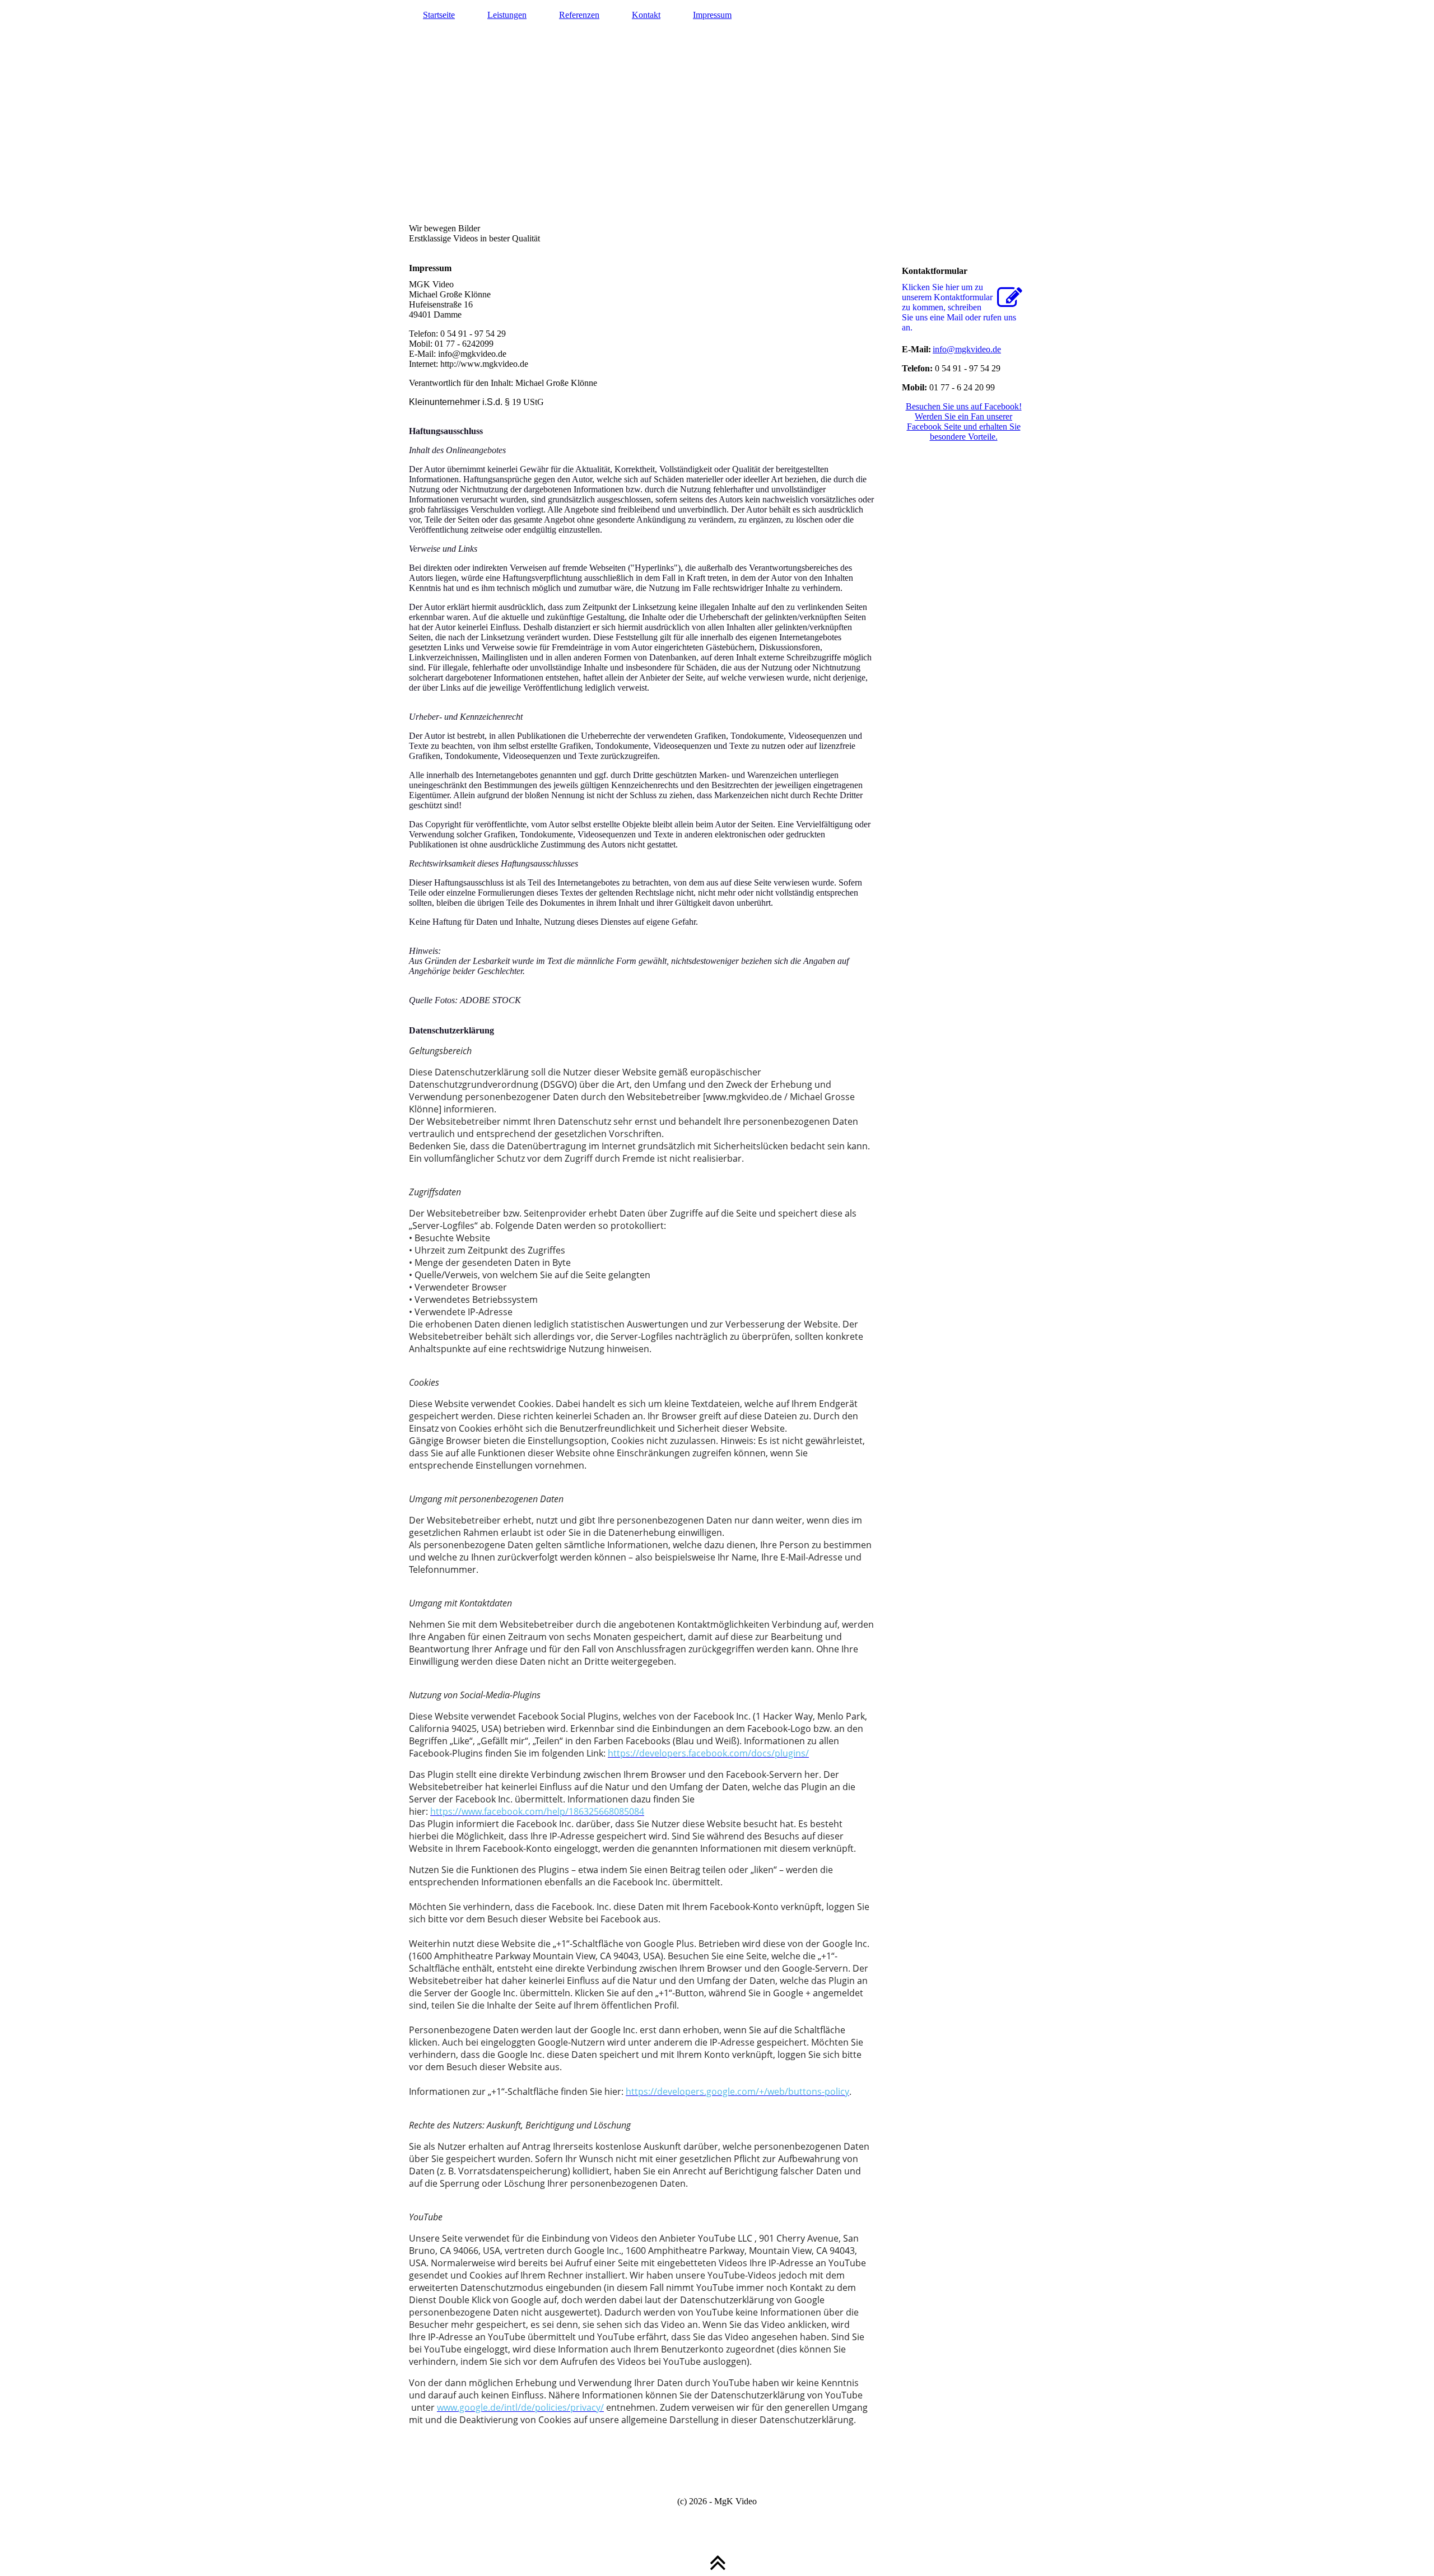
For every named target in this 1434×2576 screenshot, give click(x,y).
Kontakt (646, 15)
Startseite (439, 15)
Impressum (712, 15)
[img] (717, 126)
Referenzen (579, 15)
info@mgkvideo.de (967, 349)
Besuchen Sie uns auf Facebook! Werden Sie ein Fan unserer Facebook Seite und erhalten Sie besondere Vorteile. (964, 421)
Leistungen (507, 15)
